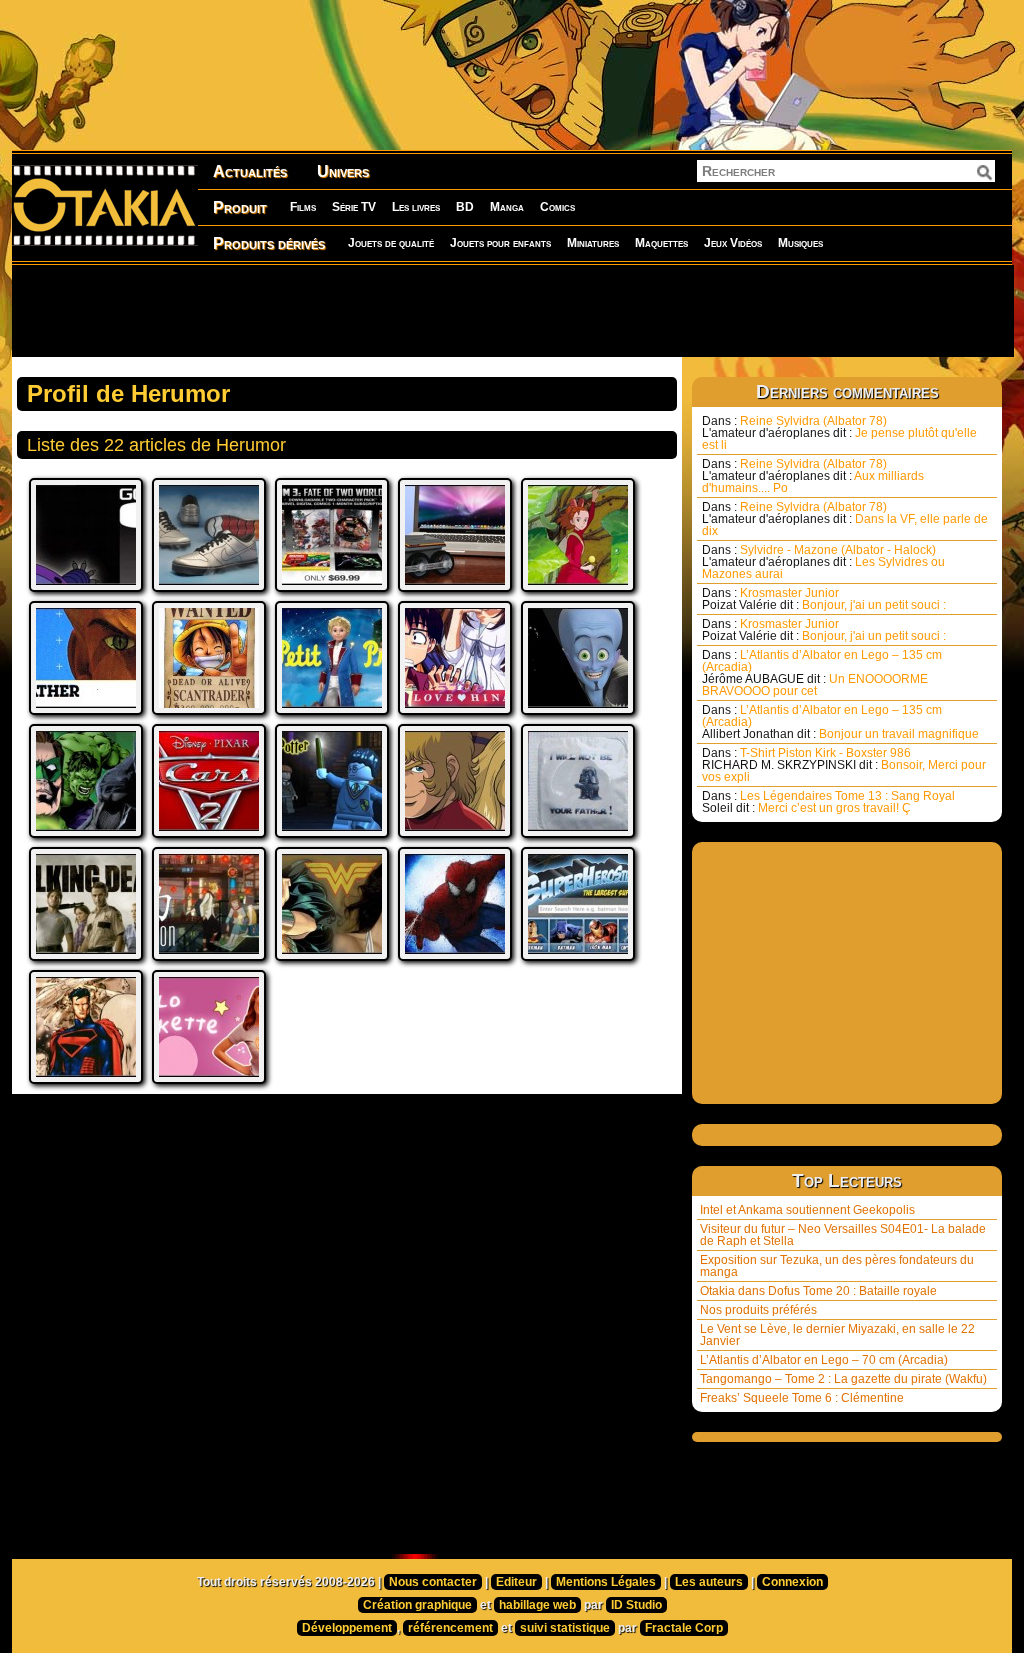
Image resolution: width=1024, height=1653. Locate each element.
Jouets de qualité (391, 243)
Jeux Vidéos (733, 243)
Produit (240, 207)
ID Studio (636, 1605)
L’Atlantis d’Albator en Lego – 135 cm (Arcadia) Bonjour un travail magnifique (840, 722)
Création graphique (417, 1605)
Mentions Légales (606, 1582)
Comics (557, 207)
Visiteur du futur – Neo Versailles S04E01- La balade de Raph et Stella (843, 1235)
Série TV (354, 207)
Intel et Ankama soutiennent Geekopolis (807, 1210)
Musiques (800, 243)
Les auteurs (709, 1582)
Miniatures (593, 243)
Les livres (416, 207)
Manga (507, 207)
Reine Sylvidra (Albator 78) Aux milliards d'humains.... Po (813, 476)
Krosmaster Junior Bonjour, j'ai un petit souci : (824, 599)
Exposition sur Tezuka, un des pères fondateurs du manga (837, 1266)
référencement (450, 1628)
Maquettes (661, 243)
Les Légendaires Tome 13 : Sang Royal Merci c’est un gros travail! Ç (828, 802)
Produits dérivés (269, 243)
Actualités (250, 171)
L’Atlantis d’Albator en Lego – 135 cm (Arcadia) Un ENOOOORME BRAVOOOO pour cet (822, 673)
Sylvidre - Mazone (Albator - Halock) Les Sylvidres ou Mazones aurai (823, 562)
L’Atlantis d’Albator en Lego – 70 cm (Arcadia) (824, 1360)
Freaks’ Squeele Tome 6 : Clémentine (802, 1398)
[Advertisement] (512, 310)
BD (465, 207)
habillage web (537, 1605)
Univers (343, 171)
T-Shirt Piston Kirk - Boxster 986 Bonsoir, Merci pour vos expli (844, 765)
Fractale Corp (684, 1628)
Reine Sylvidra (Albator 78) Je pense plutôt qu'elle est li (839, 433)
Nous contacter (433, 1582)
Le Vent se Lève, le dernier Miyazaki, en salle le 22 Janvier (837, 1335)
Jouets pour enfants (500, 243)
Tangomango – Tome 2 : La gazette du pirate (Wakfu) (843, 1379)
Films (303, 207)
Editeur (516, 1582)
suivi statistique (565, 1628)
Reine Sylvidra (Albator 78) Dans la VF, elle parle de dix (845, 519)
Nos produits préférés (758, 1310)
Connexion (792, 1582)
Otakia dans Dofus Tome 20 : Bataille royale (818, 1291)
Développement (347, 1628)
